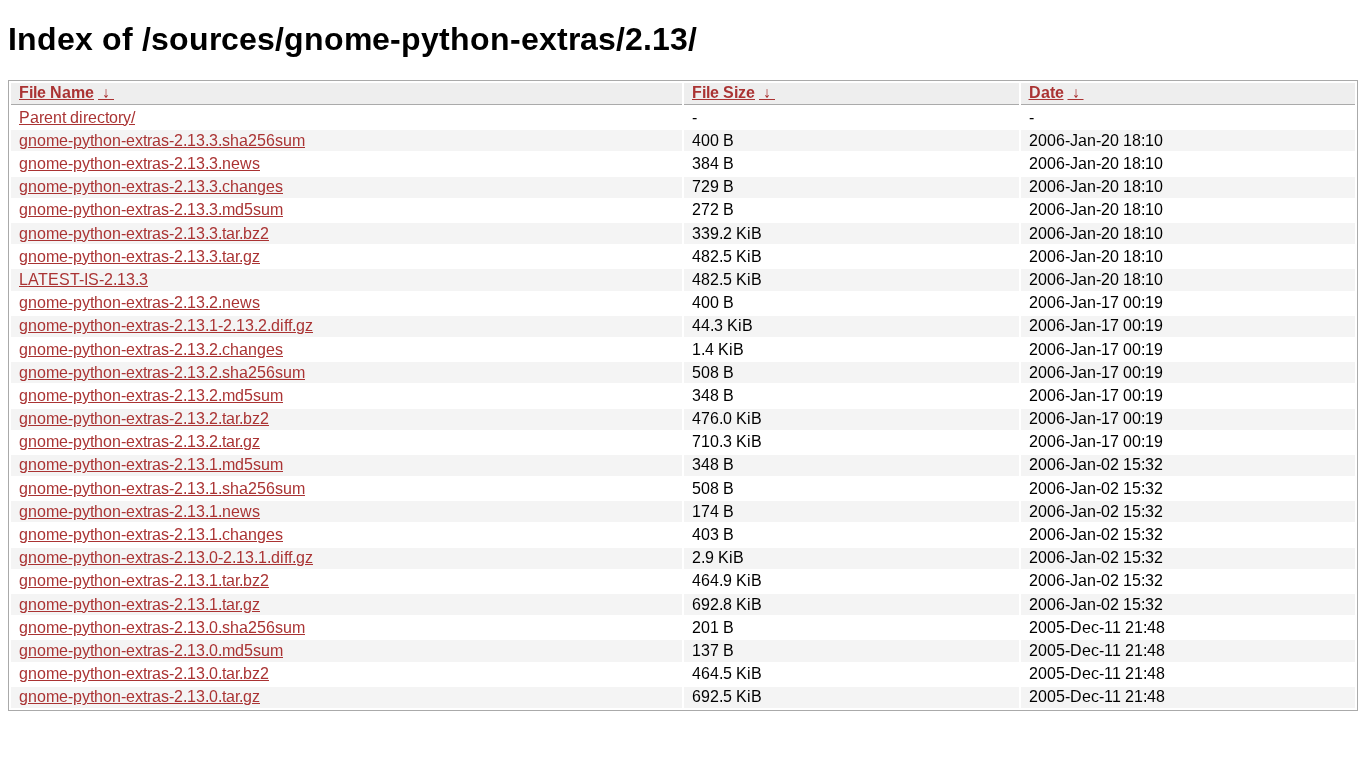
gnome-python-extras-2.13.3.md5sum (151, 209)
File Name (56, 92)
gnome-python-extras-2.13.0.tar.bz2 (144, 673)
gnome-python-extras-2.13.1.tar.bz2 (144, 580)
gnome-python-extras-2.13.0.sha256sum (162, 627)
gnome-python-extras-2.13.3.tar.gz (139, 256)
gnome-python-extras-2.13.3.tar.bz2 (144, 233)
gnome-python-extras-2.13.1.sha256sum (162, 488)
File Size (723, 92)
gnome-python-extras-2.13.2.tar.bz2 (144, 418)
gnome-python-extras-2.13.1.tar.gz (139, 604)
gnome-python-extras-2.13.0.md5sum (151, 650)
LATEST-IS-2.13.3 (83, 279)
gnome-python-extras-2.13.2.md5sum (151, 395)
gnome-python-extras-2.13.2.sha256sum (162, 372)
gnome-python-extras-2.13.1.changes (151, 534)
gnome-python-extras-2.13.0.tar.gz (139, 696)
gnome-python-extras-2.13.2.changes (151, 349)
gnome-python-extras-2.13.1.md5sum (151, 464)
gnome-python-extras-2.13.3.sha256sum (162, 140)
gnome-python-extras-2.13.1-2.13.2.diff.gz (166, 325)
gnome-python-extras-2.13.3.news (139, 163)
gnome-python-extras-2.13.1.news (139, 511)
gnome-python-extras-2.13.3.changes (151, 186)
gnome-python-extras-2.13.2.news (139, 302)
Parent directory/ (77, 117)
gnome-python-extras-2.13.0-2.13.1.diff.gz (166, 557)
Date (1046, 92)
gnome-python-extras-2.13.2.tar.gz (139, 441)
